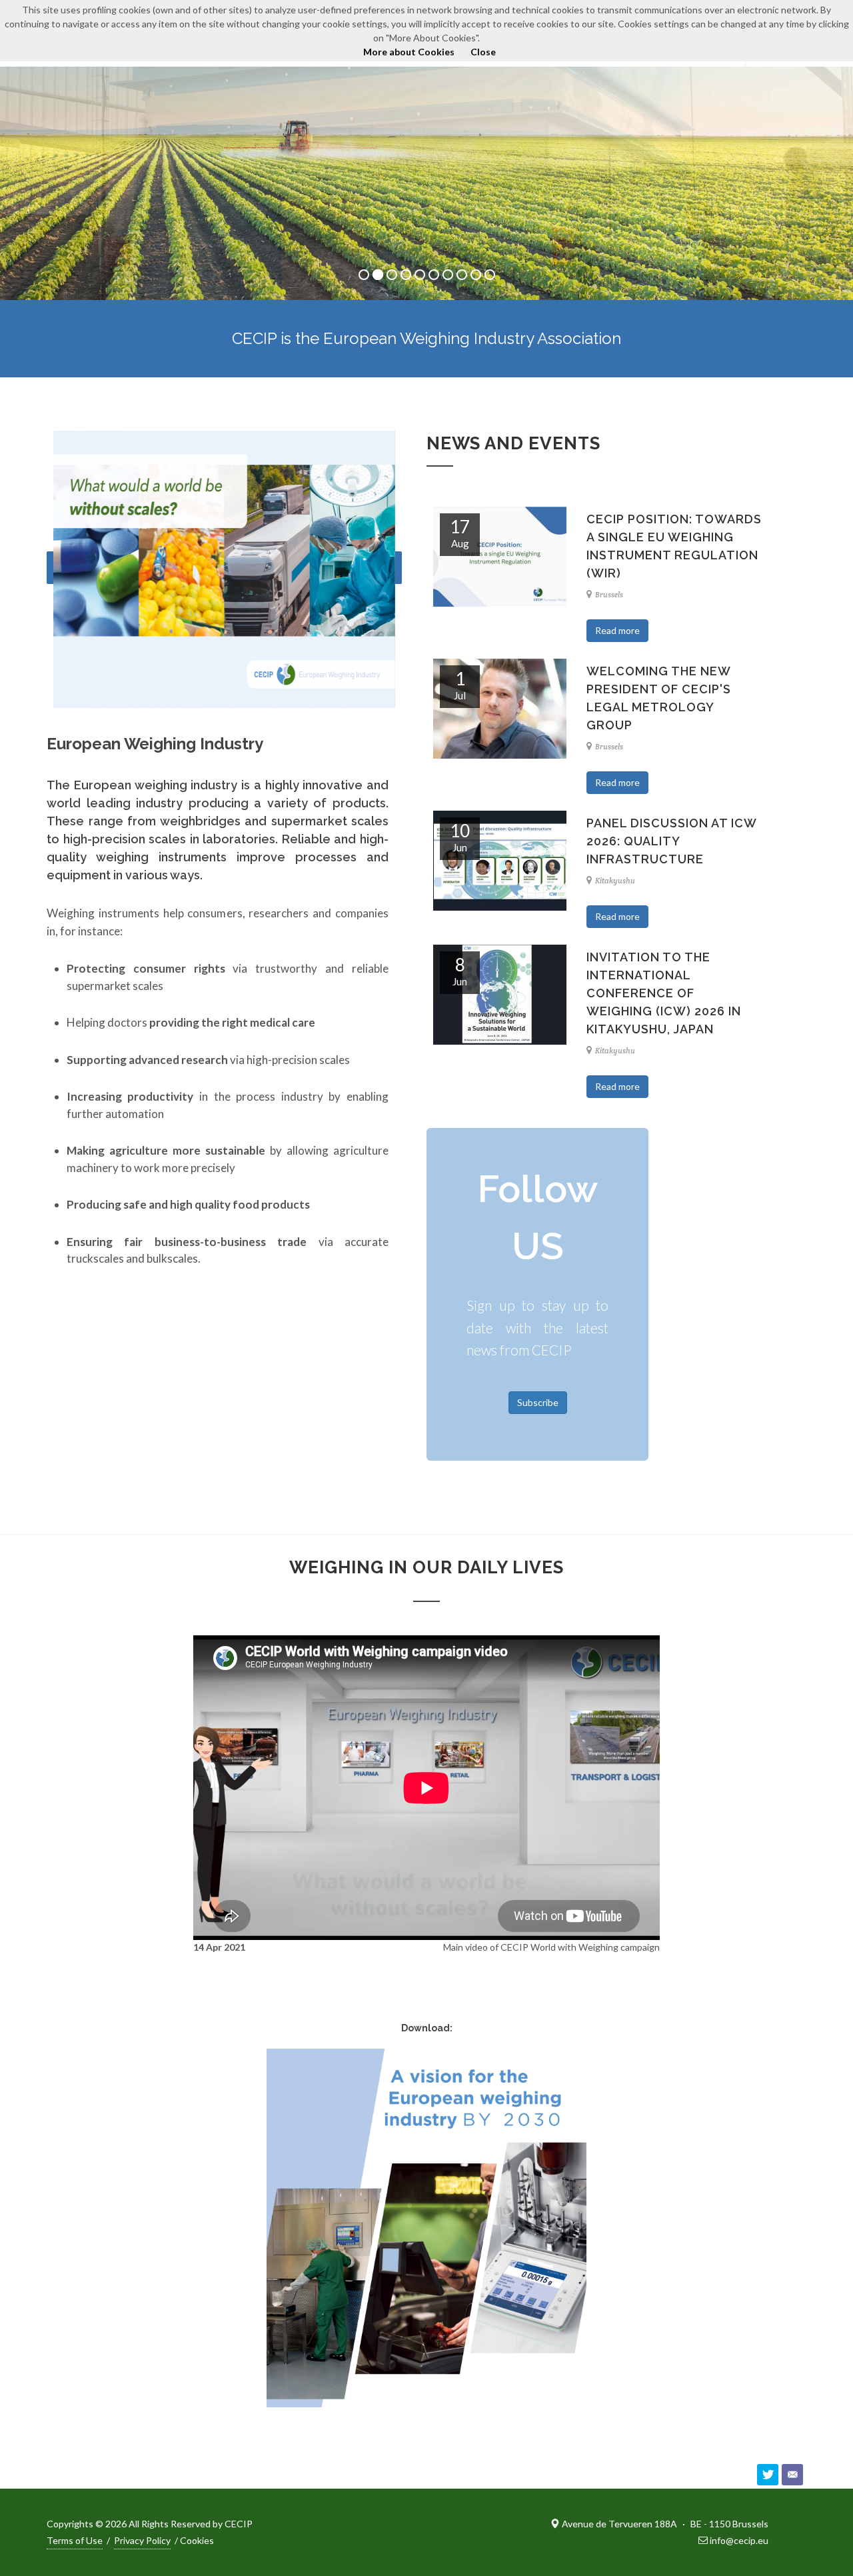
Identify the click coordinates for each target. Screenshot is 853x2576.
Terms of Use (75, 2540)
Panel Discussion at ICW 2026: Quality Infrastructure (671, 841)
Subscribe (538, 1402)
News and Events (513, 443)
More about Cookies (409, 52)
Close (483, 52)
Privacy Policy (142, 2540)
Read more (617, 630)
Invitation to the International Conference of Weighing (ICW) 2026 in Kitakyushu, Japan (664, 993)
